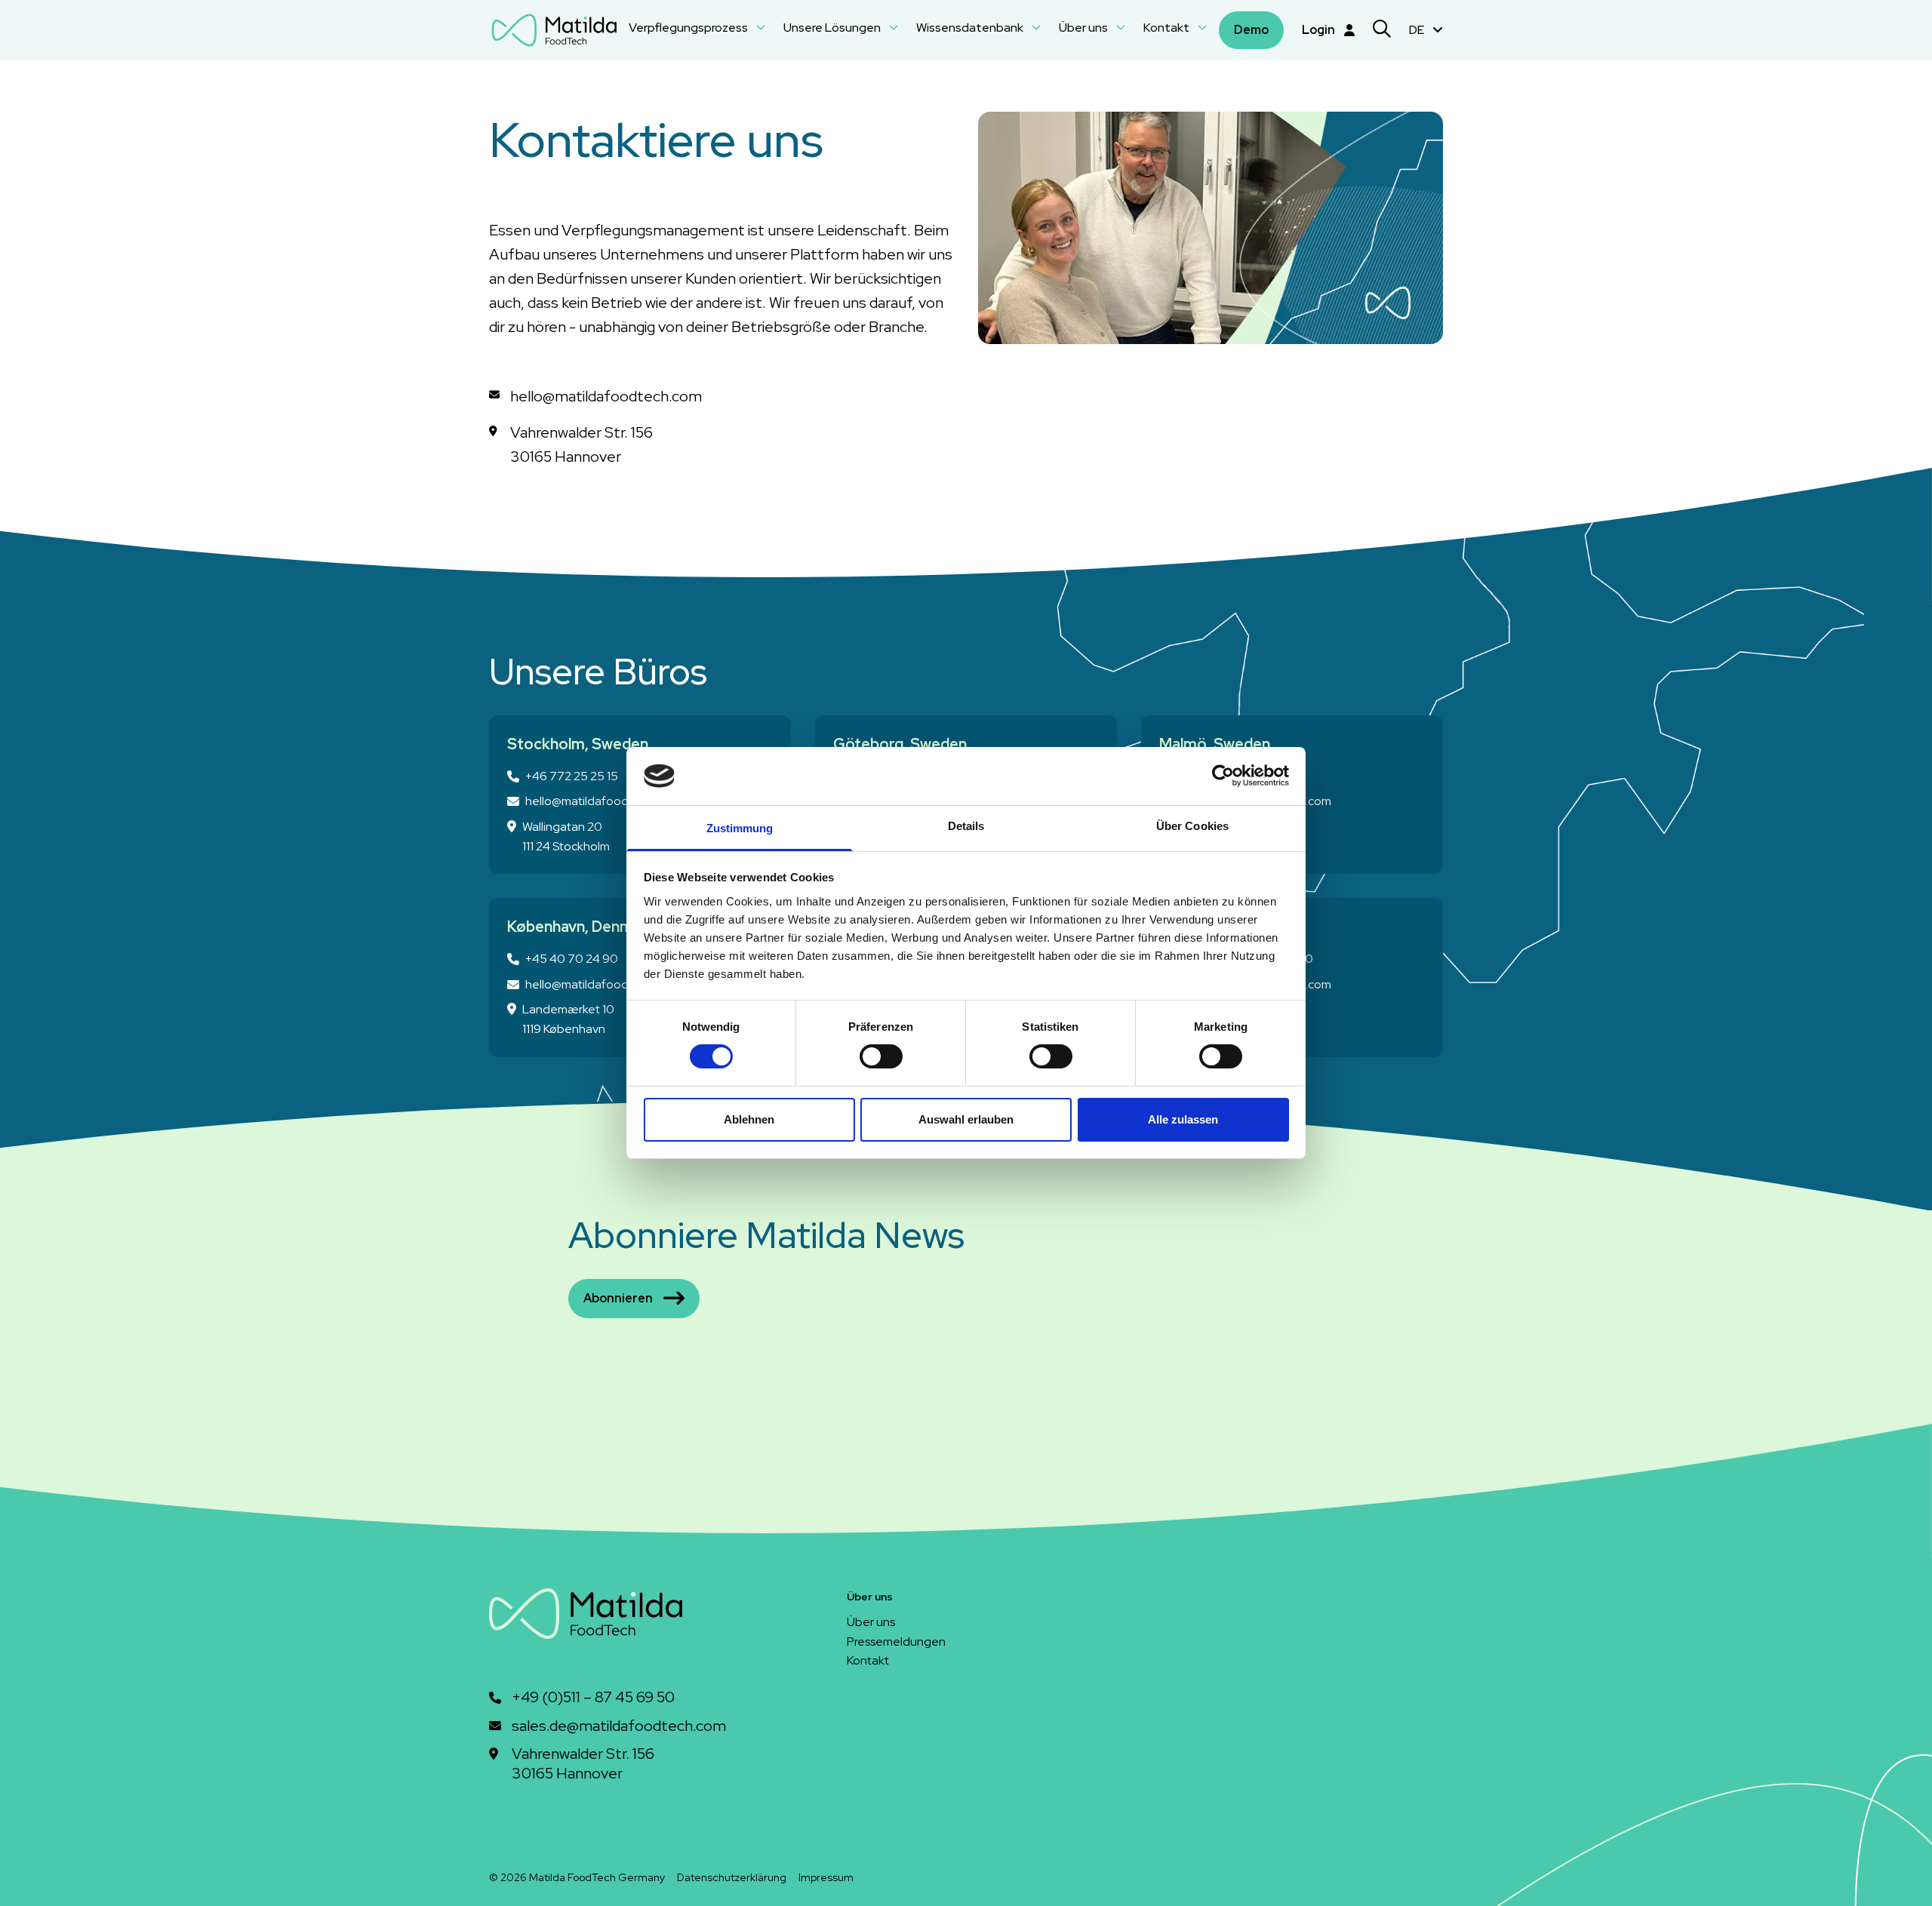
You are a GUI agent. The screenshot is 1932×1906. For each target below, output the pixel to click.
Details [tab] (966, 826)
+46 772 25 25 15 (572, 776)
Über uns (1084, 28)
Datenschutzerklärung (732, 1877)
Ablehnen (749, 1119)
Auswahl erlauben (966, 1119)
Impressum (826, 1877)
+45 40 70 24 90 (572, 959)
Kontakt (1168, 28)
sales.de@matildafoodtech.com (619, 1726)
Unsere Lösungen (833, 28)
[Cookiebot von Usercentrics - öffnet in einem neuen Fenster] (1223, 776)
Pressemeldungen (896, 1642)
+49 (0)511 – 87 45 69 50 (593, 1697)
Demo (1251, 30)
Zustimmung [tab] (740, 828)
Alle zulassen (1183, 1119)
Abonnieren (618, 1298)
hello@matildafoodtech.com (602, 801)
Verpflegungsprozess (689, 28)
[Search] (1382, 31)
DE (1418, 30)
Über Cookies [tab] (1192, 826)
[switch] (881, 1056)
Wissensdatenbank (971, 28)
